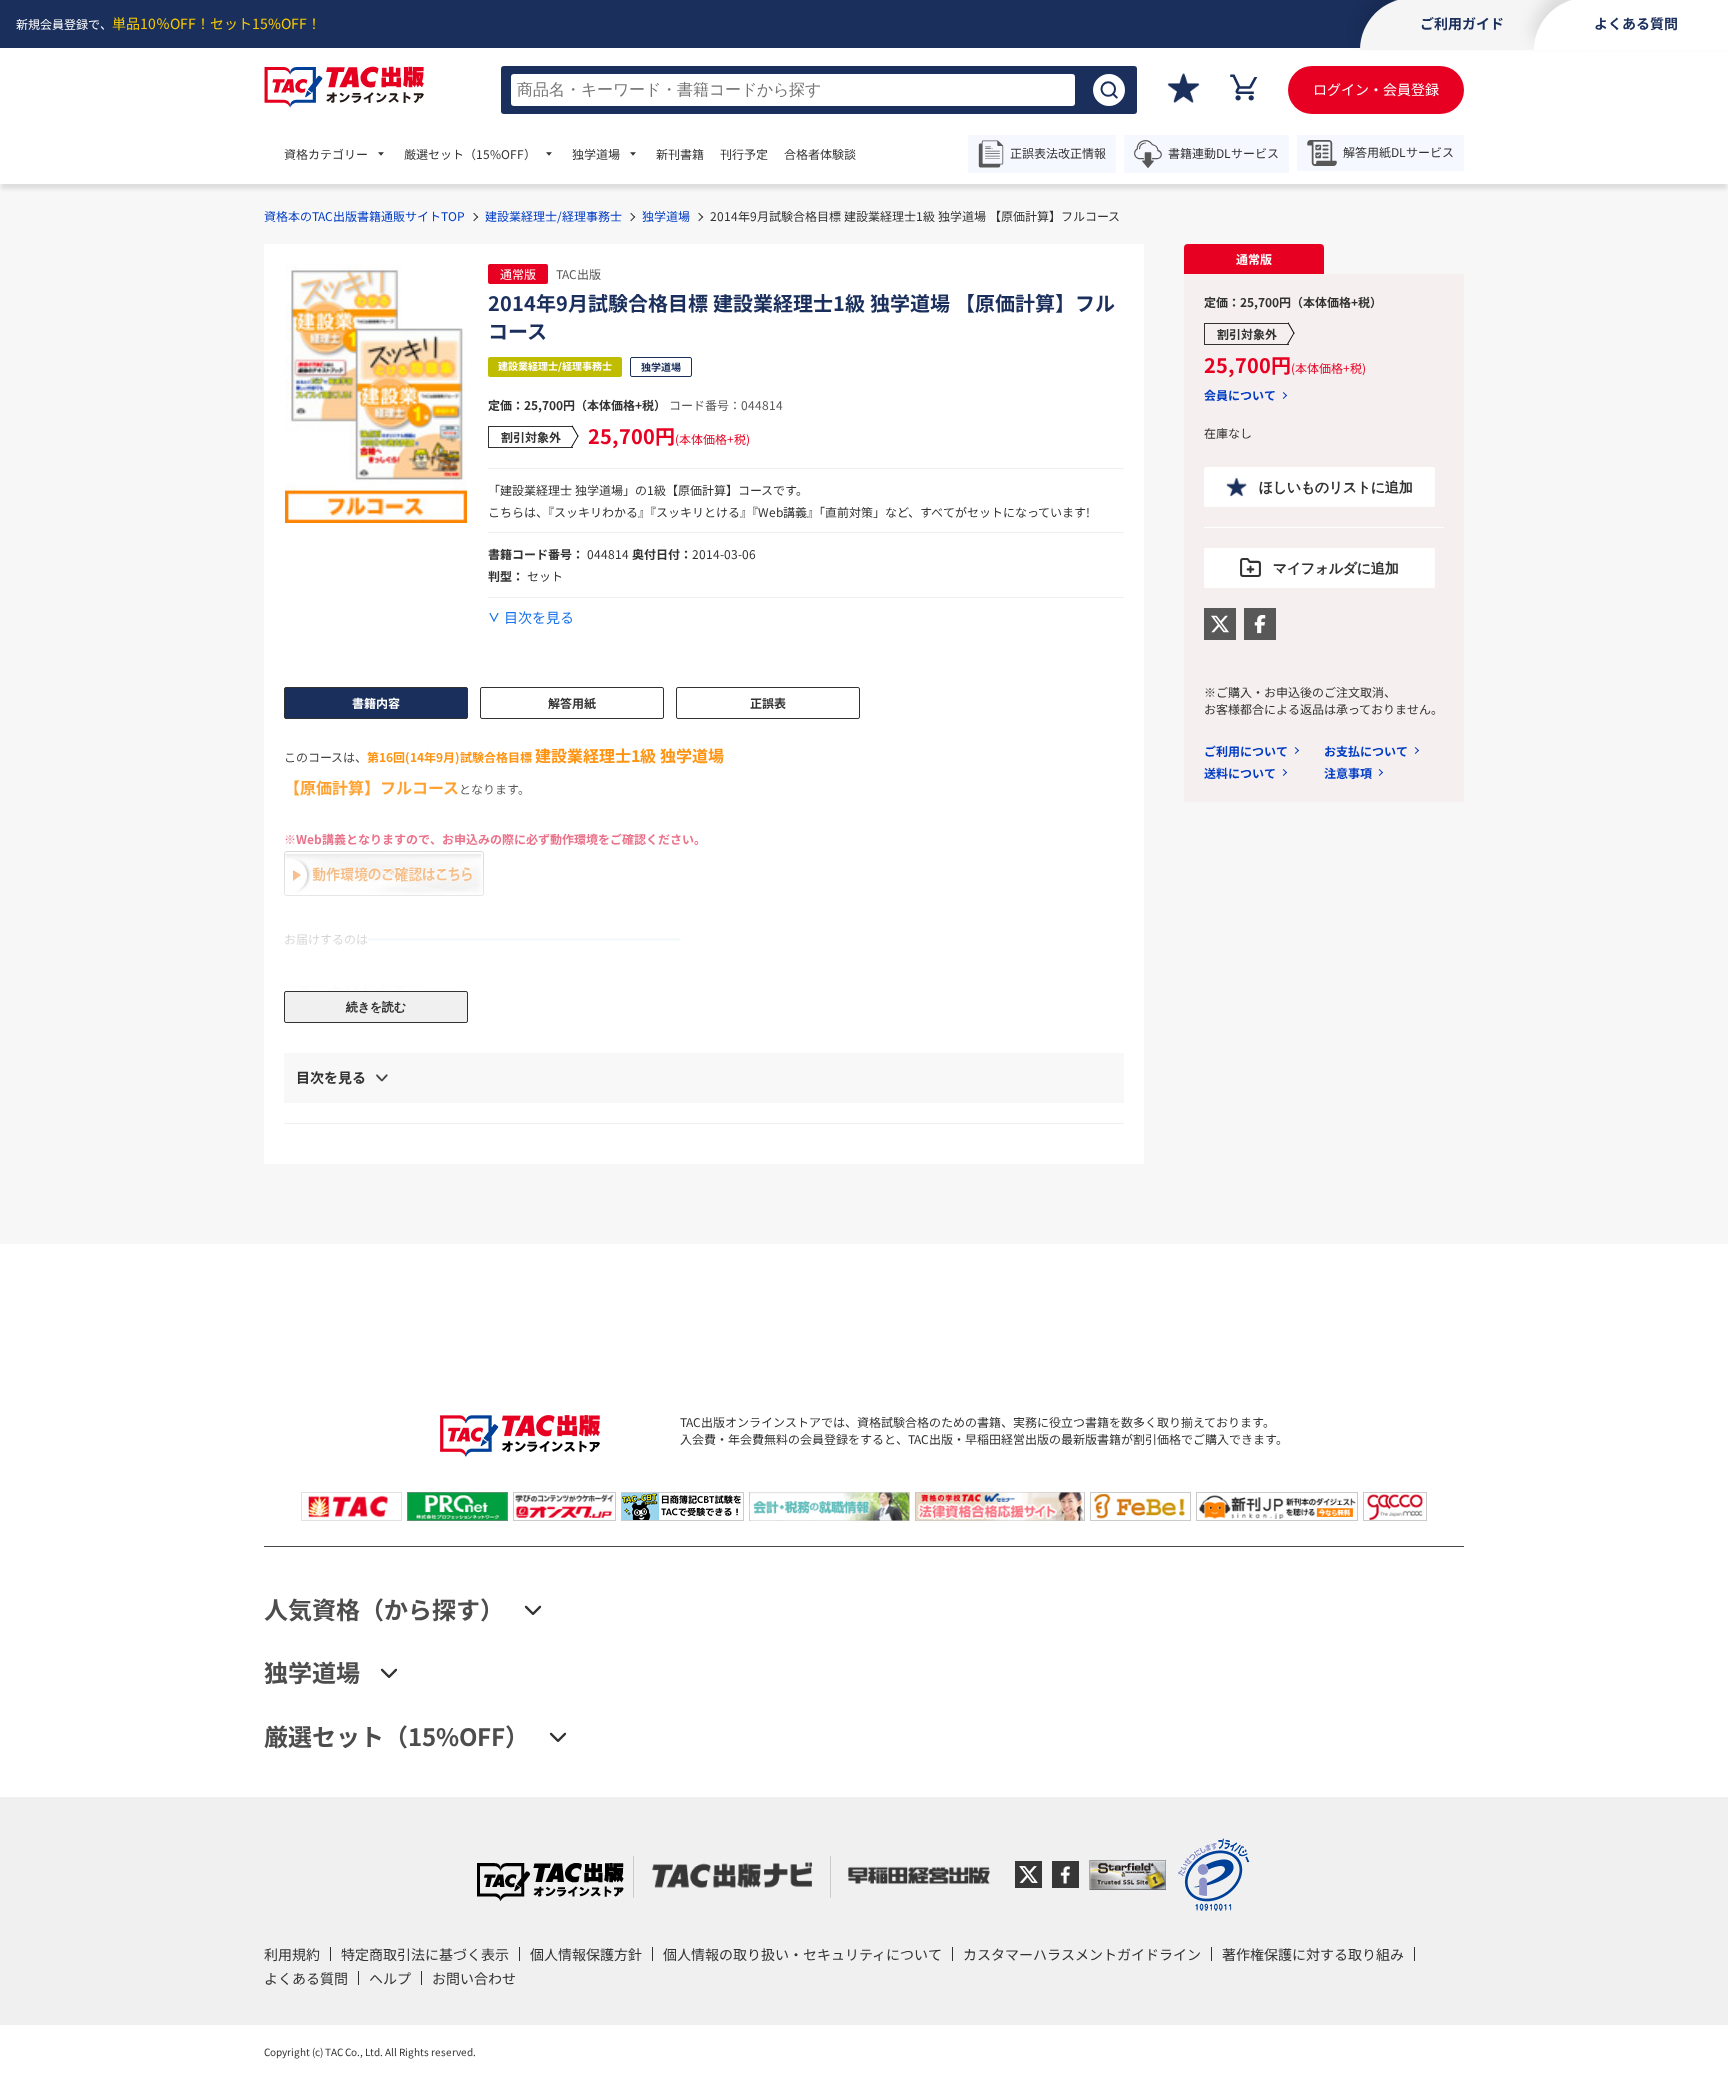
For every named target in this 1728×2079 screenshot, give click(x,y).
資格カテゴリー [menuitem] (326, 154)
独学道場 (666, 215)
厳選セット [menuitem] (470, 154)
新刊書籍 (680, 154)
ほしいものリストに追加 (1336, 487)
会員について (1240, 395)
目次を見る (539, 617)
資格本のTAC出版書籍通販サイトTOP (364, 215)
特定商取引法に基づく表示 (425, 1954)
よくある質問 (306, 1978)
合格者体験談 (820, 154)
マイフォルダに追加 (1336, 568)
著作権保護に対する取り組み (1313, 1954)
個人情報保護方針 (586, 1954)
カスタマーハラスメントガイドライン (1082, 1954)
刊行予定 (744, 154)
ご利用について (1246, 750)
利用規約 (292, 1954)
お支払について (1366, 750)
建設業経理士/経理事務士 (553, 215)
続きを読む (376, 1007)
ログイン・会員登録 (1376, 89)
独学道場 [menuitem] (596, 154)
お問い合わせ (474, 1978)
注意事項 (1348, 772)
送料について (1240, 772)
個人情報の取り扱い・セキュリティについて (802, 1954)
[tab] (1254, 259)
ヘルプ (390, 1978)
